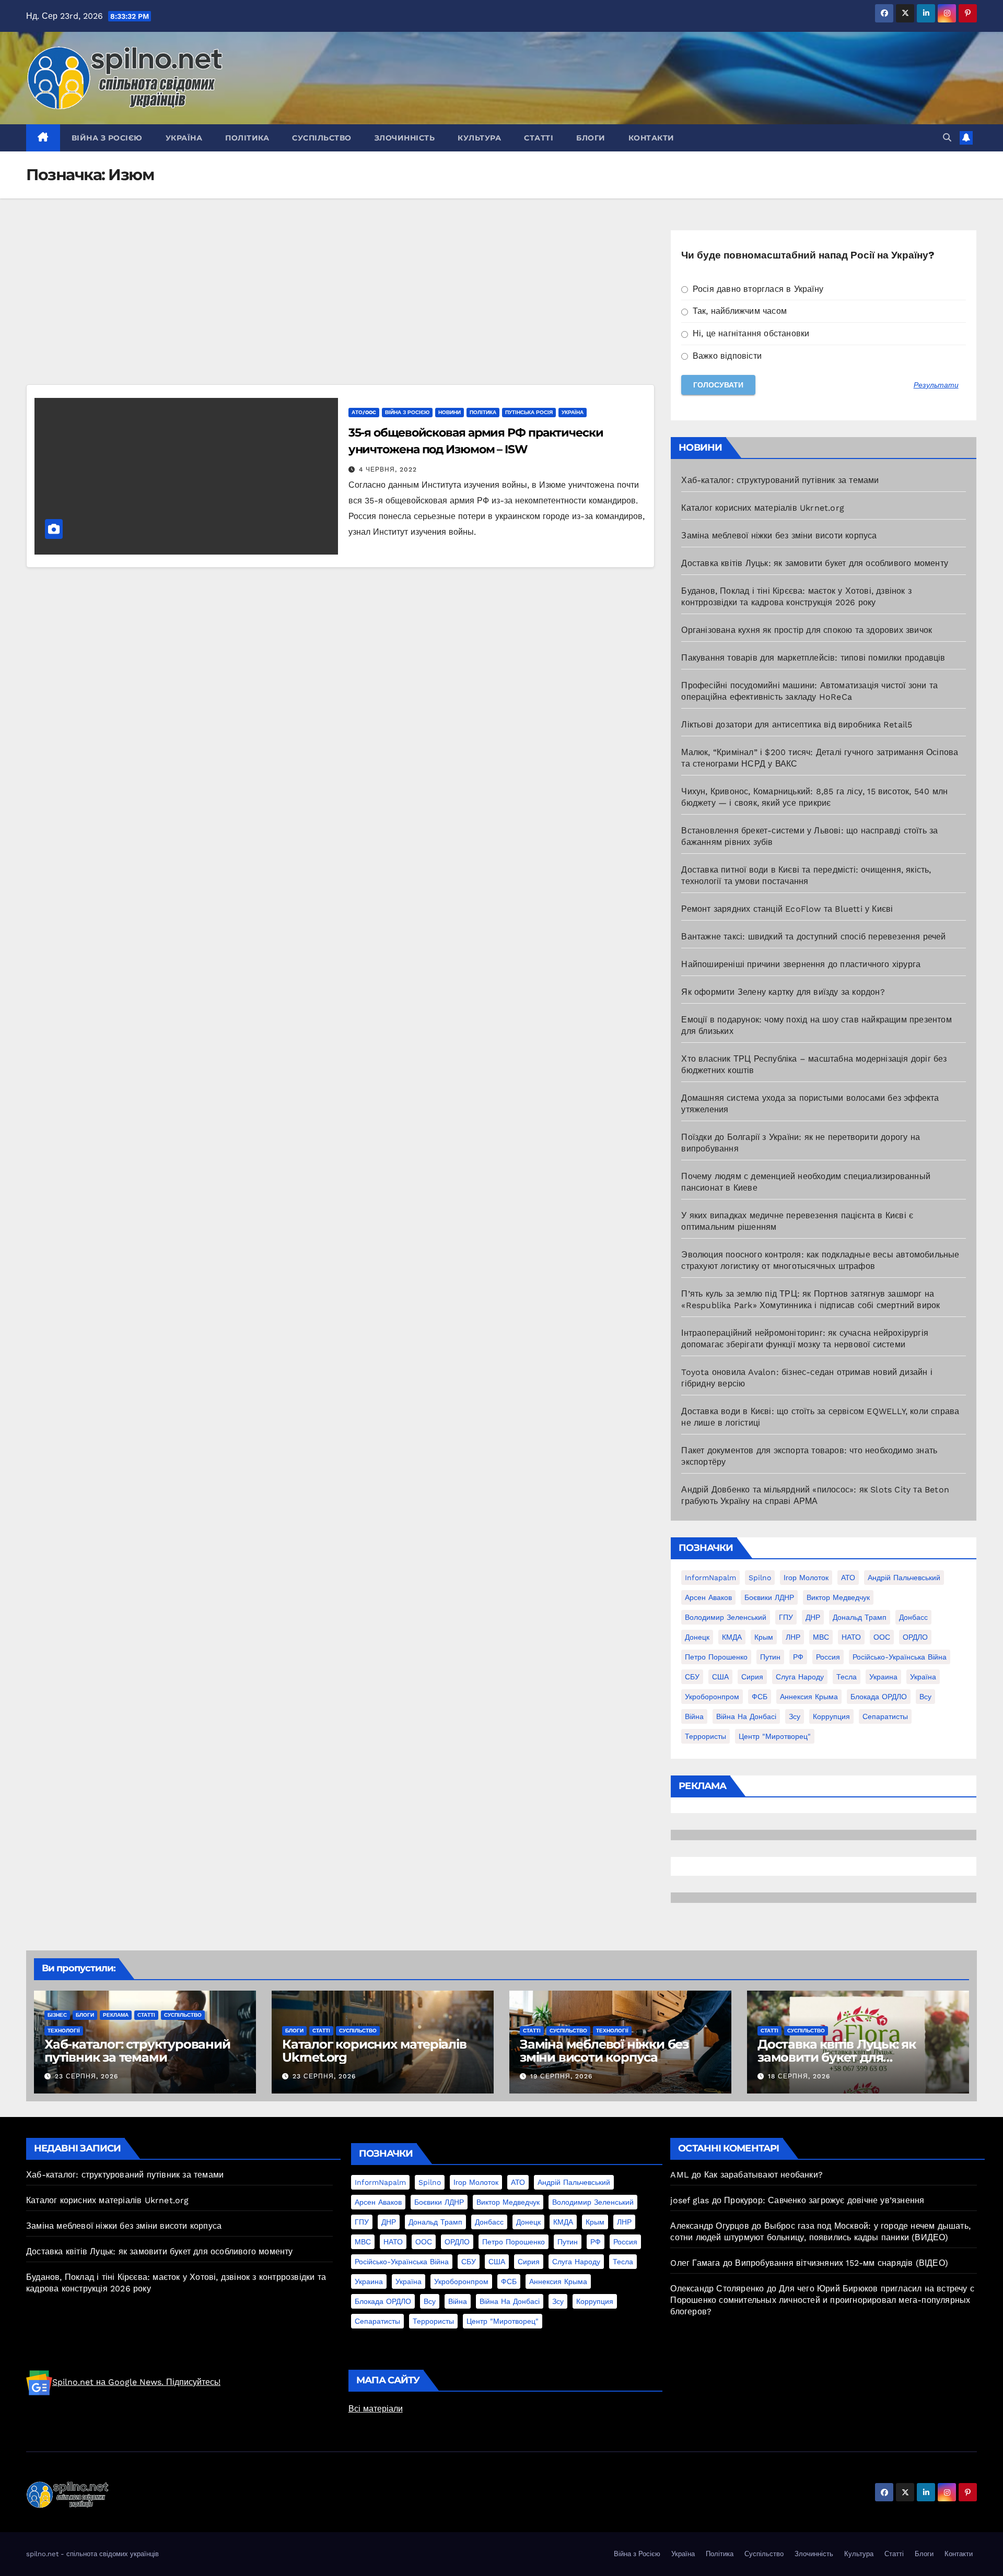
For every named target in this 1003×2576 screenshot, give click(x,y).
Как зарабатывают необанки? (763, 2175)
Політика (247, 138)
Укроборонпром (712, 1697)
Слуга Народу (800, 1677)
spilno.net (42, 2554)
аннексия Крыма (809, 1697)
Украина (883, 1677)
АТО (848, 1578)
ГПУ (786, 1617)
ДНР (813, 1617)
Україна (184, 138)
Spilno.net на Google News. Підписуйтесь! (136, 2382)
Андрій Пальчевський (904, 1578)
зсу (795, 1716)
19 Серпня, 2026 (561, 2076)
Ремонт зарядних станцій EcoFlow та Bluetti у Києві (787, 909)
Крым (764, 1637)
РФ (798, 1657)
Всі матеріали (376, 2409)
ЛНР (793, 1637)
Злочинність (405, 138)
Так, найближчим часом (738, 311)
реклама (116, 2015)
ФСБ (760, 1697)
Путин (770, 1657)
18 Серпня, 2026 (799, 2076)
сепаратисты (885, 1716)
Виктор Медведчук (838, 1597)
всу (925, 1697)
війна (694, 1716)
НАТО (851, 1637)
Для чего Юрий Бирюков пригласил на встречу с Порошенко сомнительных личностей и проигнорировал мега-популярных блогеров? (822, 2300)
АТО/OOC (364, 412)
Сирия (752, 1677)
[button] (947, 138)
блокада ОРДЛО (879, 1697)
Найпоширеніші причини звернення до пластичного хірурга (801, 964)
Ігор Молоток (806, 1578)
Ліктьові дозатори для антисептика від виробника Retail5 (797, 725)
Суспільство (322, 138)
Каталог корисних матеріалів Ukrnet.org (763, 508)
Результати (936, 385)
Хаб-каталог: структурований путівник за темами (780, 480)
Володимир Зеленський (726, 1617)
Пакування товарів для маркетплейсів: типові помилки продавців (813, 658)
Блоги (591, 138)
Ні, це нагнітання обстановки (750, 333)
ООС (882, 1637)
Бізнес (57, 2015)
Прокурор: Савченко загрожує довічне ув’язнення (824, 2200)
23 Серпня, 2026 (86, 2076)
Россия (828, 1657)
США (720, 1677)
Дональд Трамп (860, 1617)
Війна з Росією (107, 138)
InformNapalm (710, 1578)
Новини (450, 412)
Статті (539, 138)
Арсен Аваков (708, 1597)
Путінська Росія (529, 412)
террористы (705, 1736)
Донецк (697, 1637)
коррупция (831, 1716)
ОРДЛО (915, 1637)
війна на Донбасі (746, 1716)
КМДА (732, 1637)
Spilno (760, 1578)
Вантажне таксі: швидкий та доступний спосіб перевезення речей (813, 937)
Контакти (651, 138)
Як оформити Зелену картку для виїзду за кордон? (783, 992)
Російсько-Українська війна (900, 1657)
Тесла (847, 1677)
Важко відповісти (726, 356)
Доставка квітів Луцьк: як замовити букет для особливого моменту (815, 563)
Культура (479, 138)
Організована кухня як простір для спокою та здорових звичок (807, 630)
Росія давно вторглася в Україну (757, 289)
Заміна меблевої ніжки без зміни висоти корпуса (779, 536)
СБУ (692, 1677)
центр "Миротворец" (775, 1736)
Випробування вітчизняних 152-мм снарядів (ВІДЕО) (842, 2263)
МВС (821, 1637)
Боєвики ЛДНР (769, 1597)
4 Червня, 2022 (388, 469)
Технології (64, 2031)
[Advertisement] (340, 307)
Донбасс (913, 1617)
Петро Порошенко (716, 1657)
